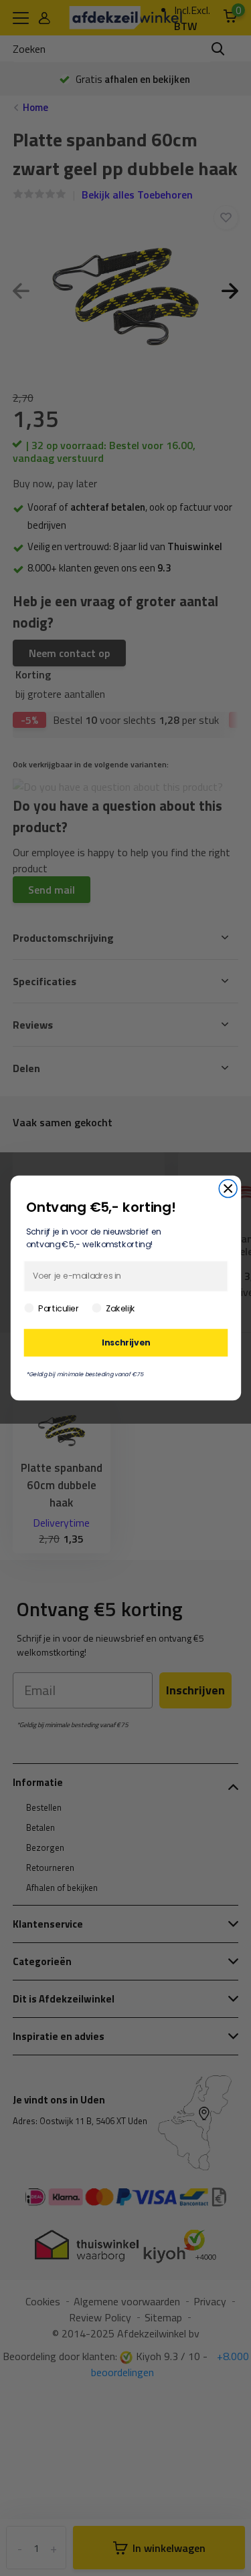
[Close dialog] (228, 1189)
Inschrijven (126, 1342)
